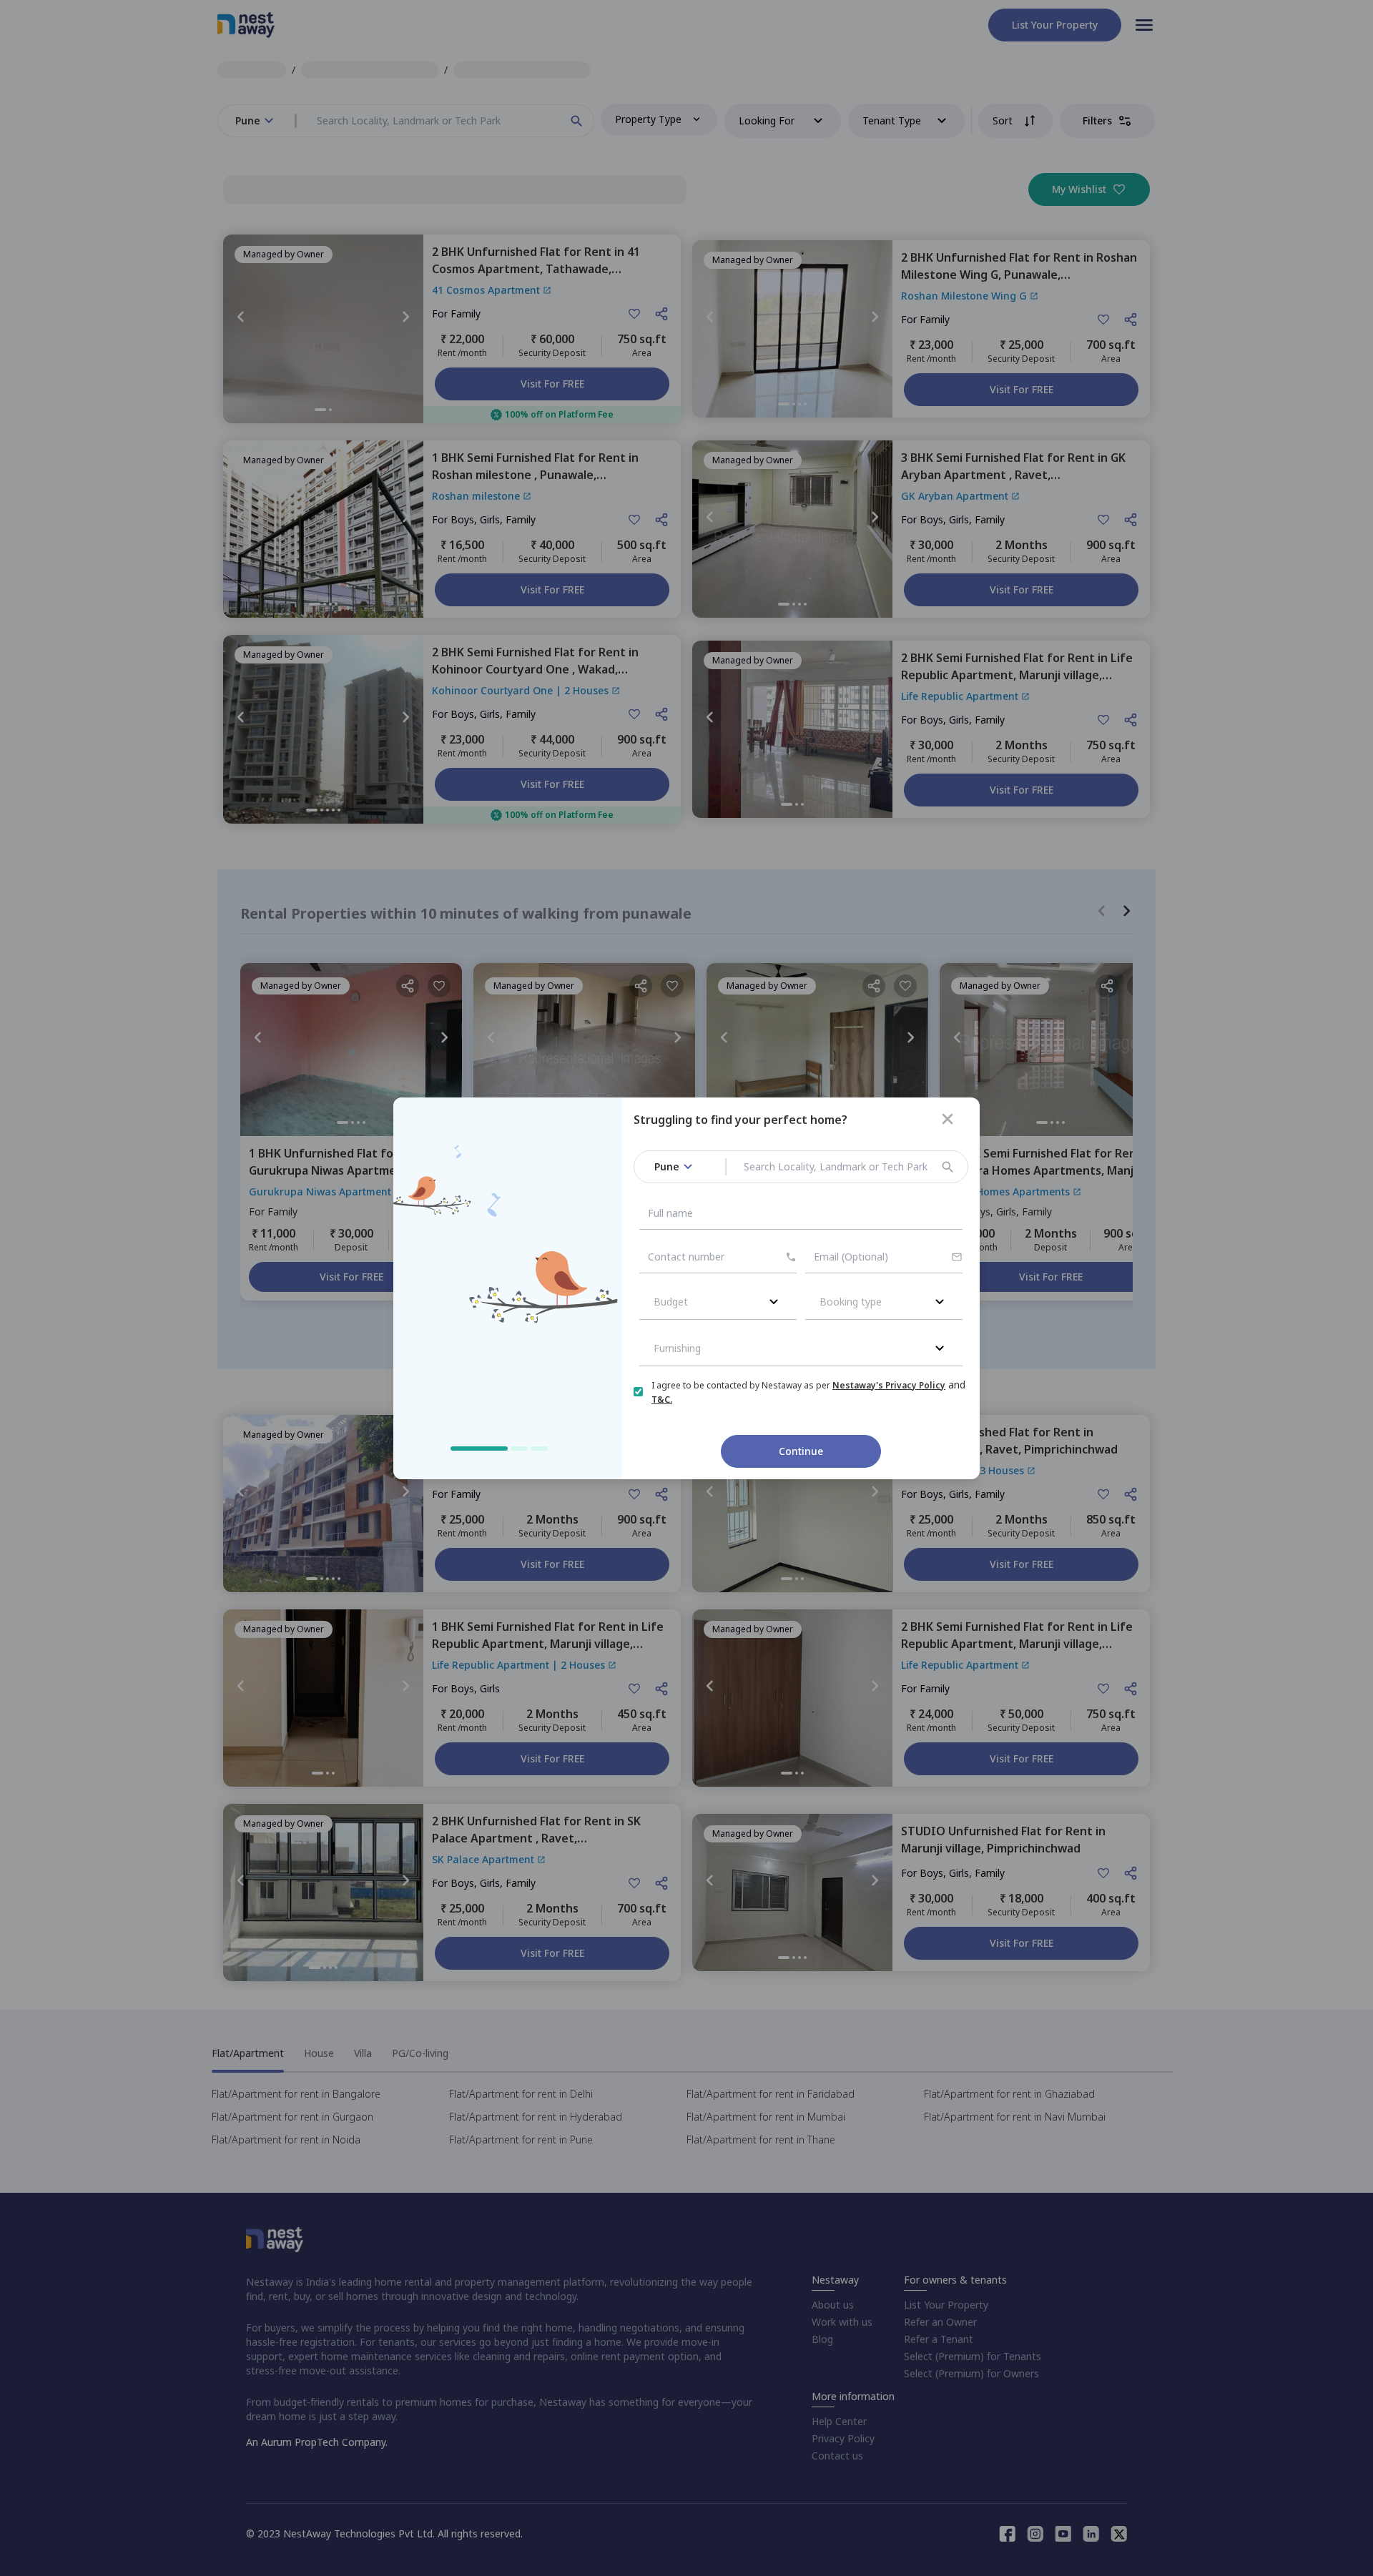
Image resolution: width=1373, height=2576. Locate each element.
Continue (801, 1451)
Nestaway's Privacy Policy (889, 1385)
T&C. (662, 1400)
